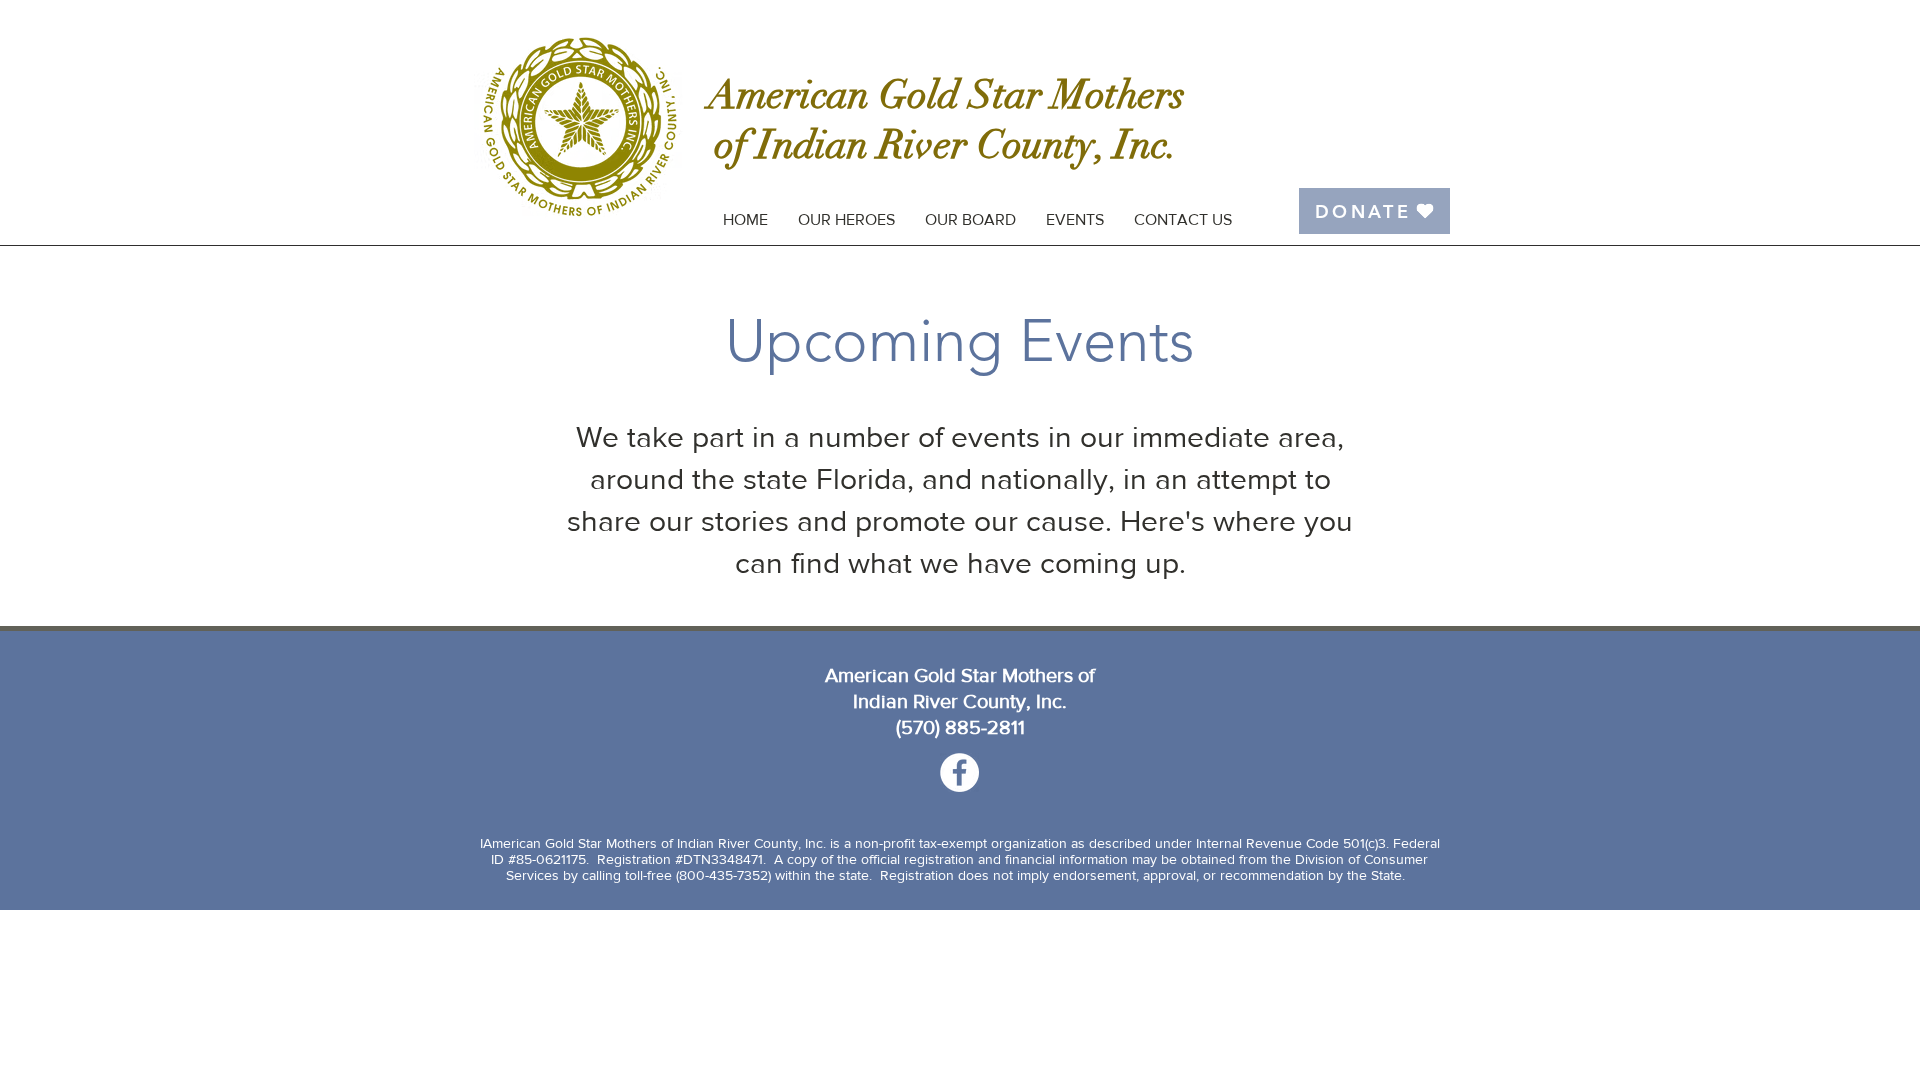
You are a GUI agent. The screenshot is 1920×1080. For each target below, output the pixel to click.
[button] (1075, 220)
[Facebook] (959, 772)
